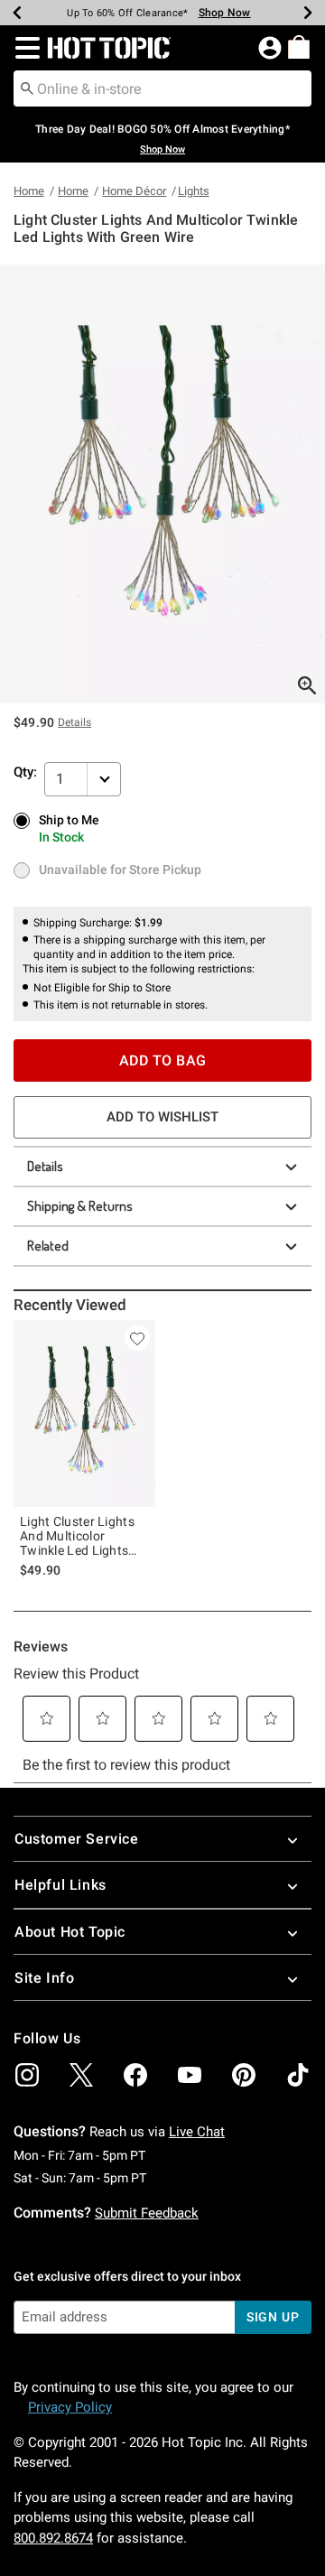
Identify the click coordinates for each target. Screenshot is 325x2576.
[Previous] (17, 13)
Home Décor (134, 191)
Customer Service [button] (77, 1839)
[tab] (162, 484)
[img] (27, 2075)
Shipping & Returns (80, 1206)
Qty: (25, 772)
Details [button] (74, 722)
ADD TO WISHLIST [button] (162, 1117)
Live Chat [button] (197, 2132)
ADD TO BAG (163, 1060)
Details (45, 1166)
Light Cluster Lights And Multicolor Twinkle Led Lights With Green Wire (77, 1536)
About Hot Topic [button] (70, 1932)
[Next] (308, 13)
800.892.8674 (53, 2538)
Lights (194, 191)
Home (29, 191)
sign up (273, 2317)
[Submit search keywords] (27, 88)
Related (48, 1246)
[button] (24, 48)
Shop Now (225, 13)
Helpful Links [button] (60, 1885)
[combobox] (162, 88)
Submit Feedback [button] (147, 2213)
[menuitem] (299, 47)
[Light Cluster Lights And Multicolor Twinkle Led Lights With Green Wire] (84, 1414)
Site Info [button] (44, 1978)
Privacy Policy (70, 2407)
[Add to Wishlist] (137, 1338)
